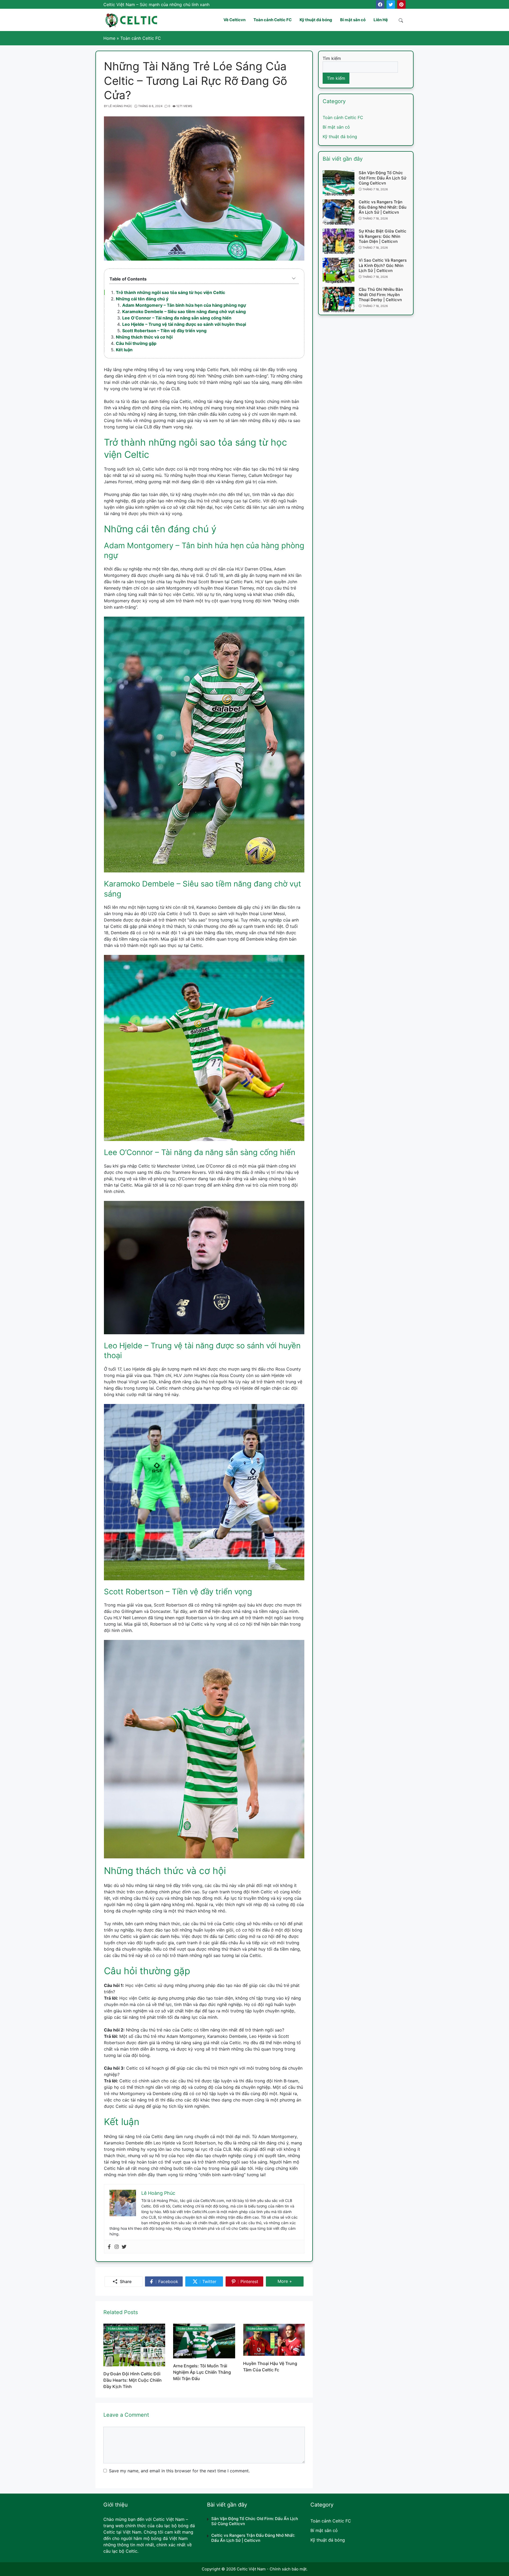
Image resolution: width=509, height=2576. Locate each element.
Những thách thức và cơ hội (144, 337)
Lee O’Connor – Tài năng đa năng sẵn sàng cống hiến (177, 318)
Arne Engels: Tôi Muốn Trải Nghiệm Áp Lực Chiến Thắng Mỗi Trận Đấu (202, 2372)
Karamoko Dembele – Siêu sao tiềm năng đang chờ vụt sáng (184, 311)
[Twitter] (391, 5)
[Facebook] (380, 5)
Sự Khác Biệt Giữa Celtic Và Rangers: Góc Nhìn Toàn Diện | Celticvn (383, 236)
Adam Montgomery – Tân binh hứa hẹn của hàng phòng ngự (184, 305)
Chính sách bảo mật (288, 2569)
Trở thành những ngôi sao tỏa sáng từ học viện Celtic (170, 292)
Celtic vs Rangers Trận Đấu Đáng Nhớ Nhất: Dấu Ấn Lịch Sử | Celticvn (383, 207)
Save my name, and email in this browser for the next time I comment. (179, 2471)
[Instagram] (117, 2247)
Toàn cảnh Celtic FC (122, 2329)
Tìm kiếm (332, 58)
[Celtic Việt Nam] (132, 19)
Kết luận (124, 350)
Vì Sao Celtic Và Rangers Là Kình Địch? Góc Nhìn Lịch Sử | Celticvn (383, 265)
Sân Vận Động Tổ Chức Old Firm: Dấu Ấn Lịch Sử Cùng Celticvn (383, 178)
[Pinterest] (401, 5)
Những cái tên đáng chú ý (142, 299)
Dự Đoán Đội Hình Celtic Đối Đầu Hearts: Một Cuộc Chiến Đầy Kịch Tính (133, 2380)
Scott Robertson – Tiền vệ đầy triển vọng (164, 331)
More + (287, 2283)
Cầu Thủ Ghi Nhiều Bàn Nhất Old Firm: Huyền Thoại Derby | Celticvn (381, 295)
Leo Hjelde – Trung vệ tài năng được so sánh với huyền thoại (184, 324)
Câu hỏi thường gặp (136, 343)
